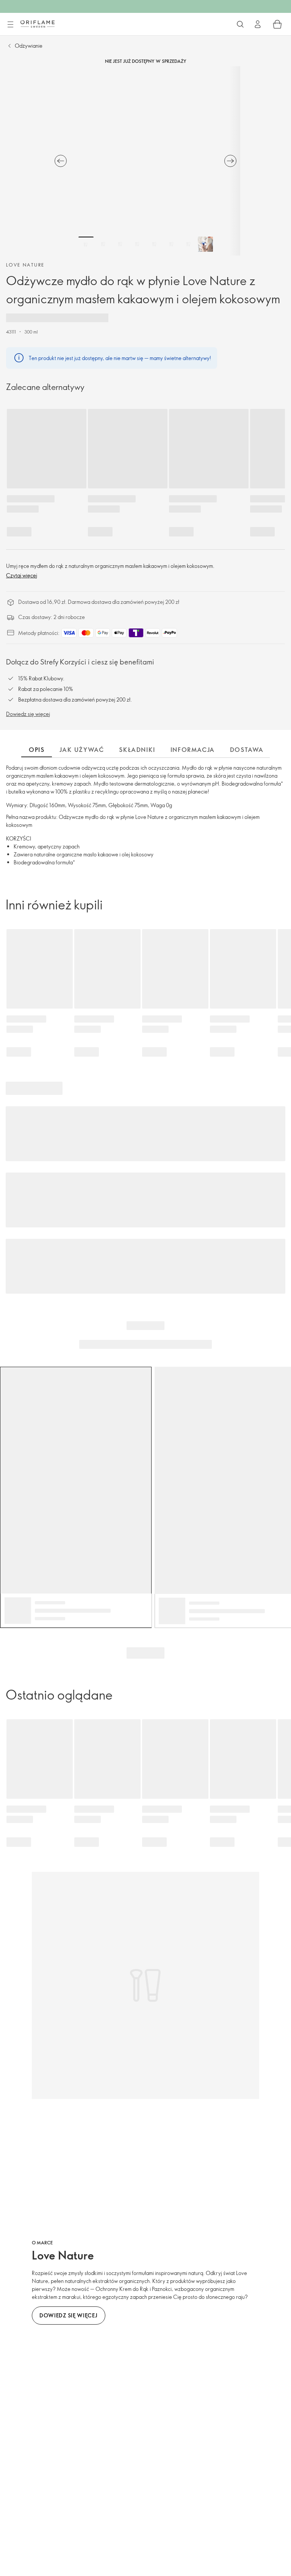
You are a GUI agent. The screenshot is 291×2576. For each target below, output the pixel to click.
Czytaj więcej (22, 575)
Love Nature (25, 265)
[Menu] (10, 25)
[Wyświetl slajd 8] (205, 244)
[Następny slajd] (230, 161)
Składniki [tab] (137, 750)
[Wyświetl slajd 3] (120, 244)
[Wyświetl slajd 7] (188, 244)
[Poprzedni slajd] (61, 161)
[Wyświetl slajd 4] (137, 244)
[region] (145, 161)
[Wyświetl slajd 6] (171, 244)
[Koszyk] (277, 24)
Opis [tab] (37, 750)
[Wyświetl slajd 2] (103, 244)
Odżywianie (29, 46)
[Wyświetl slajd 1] (86, 244)
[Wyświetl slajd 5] (154, 244)
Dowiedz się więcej (28, 714)
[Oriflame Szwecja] (38, 24)
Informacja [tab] (193, 750)
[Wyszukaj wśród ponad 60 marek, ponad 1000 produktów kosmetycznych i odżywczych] (240, 24)
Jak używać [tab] (82, 750)
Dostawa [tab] (247, 750)
